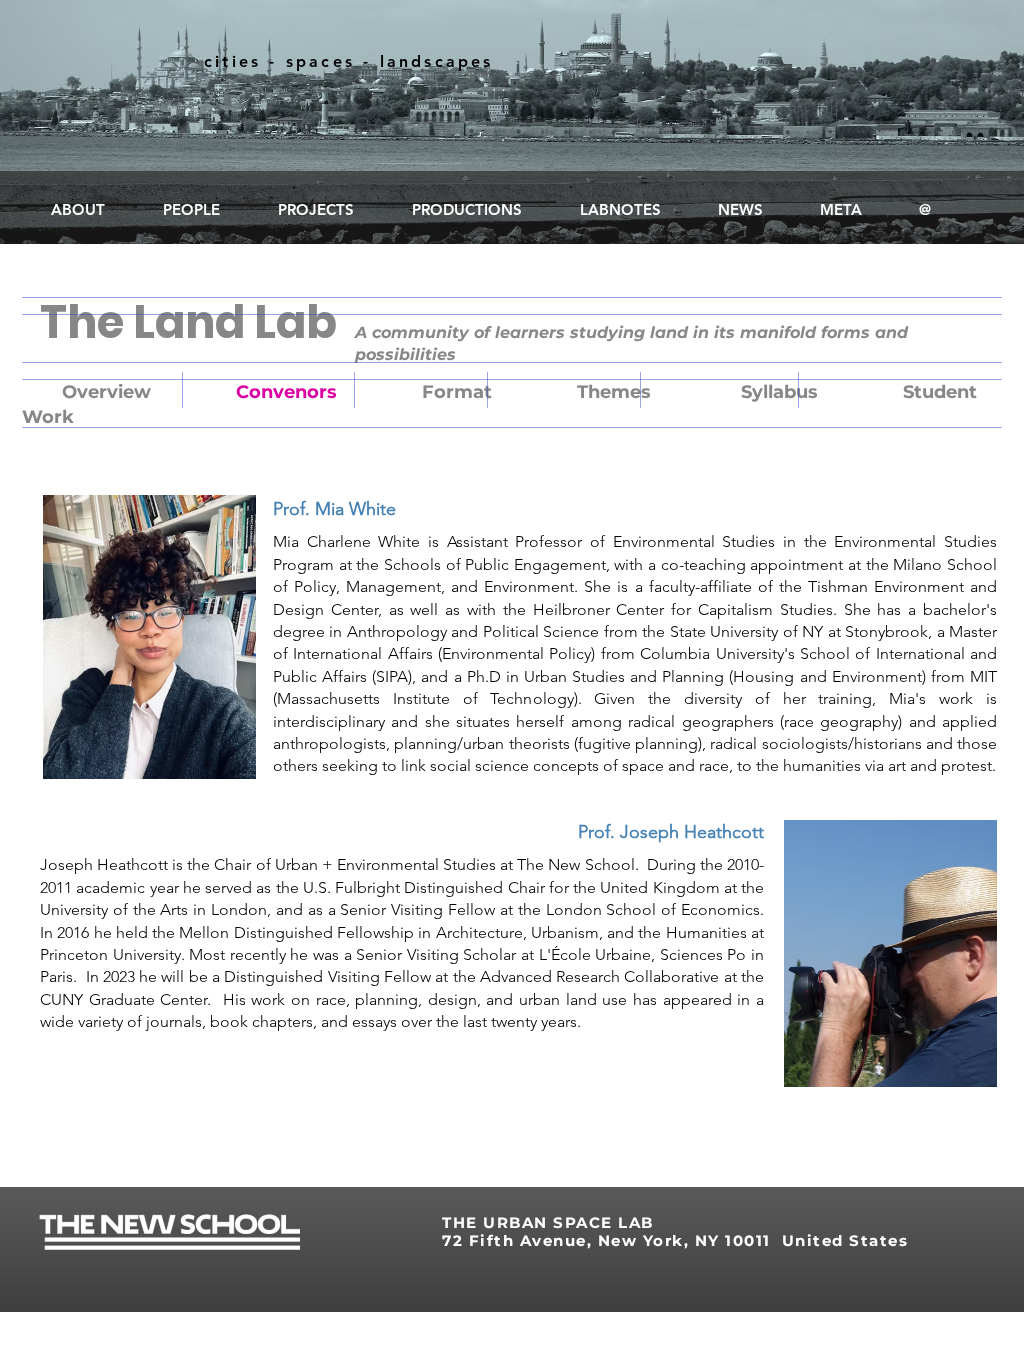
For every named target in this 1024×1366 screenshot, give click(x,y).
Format (457, 392)
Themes (614, 392)
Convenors (286, 392)
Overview (106, 392)
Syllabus (779, 392)
